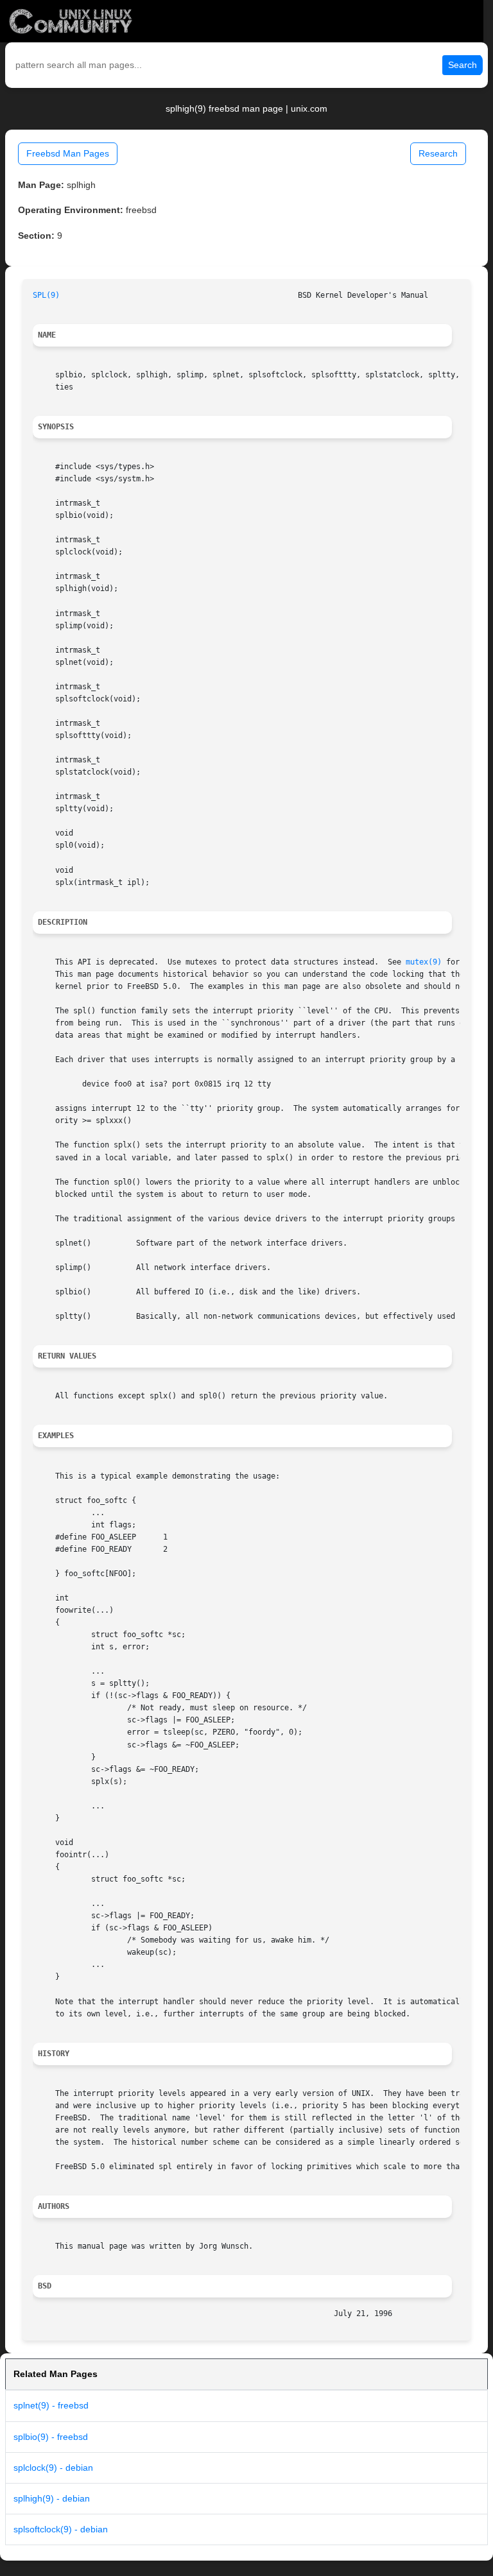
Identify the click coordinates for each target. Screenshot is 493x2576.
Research (438, 153)
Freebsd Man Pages (68, 153)
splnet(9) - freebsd (51, 2405)
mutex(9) (424, 962)
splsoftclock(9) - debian (61, 2529)
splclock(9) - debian (53, 2468)
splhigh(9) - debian (52, 2498)
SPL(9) (46, 295)
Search (463, 65)
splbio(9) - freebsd (51, 2437)
